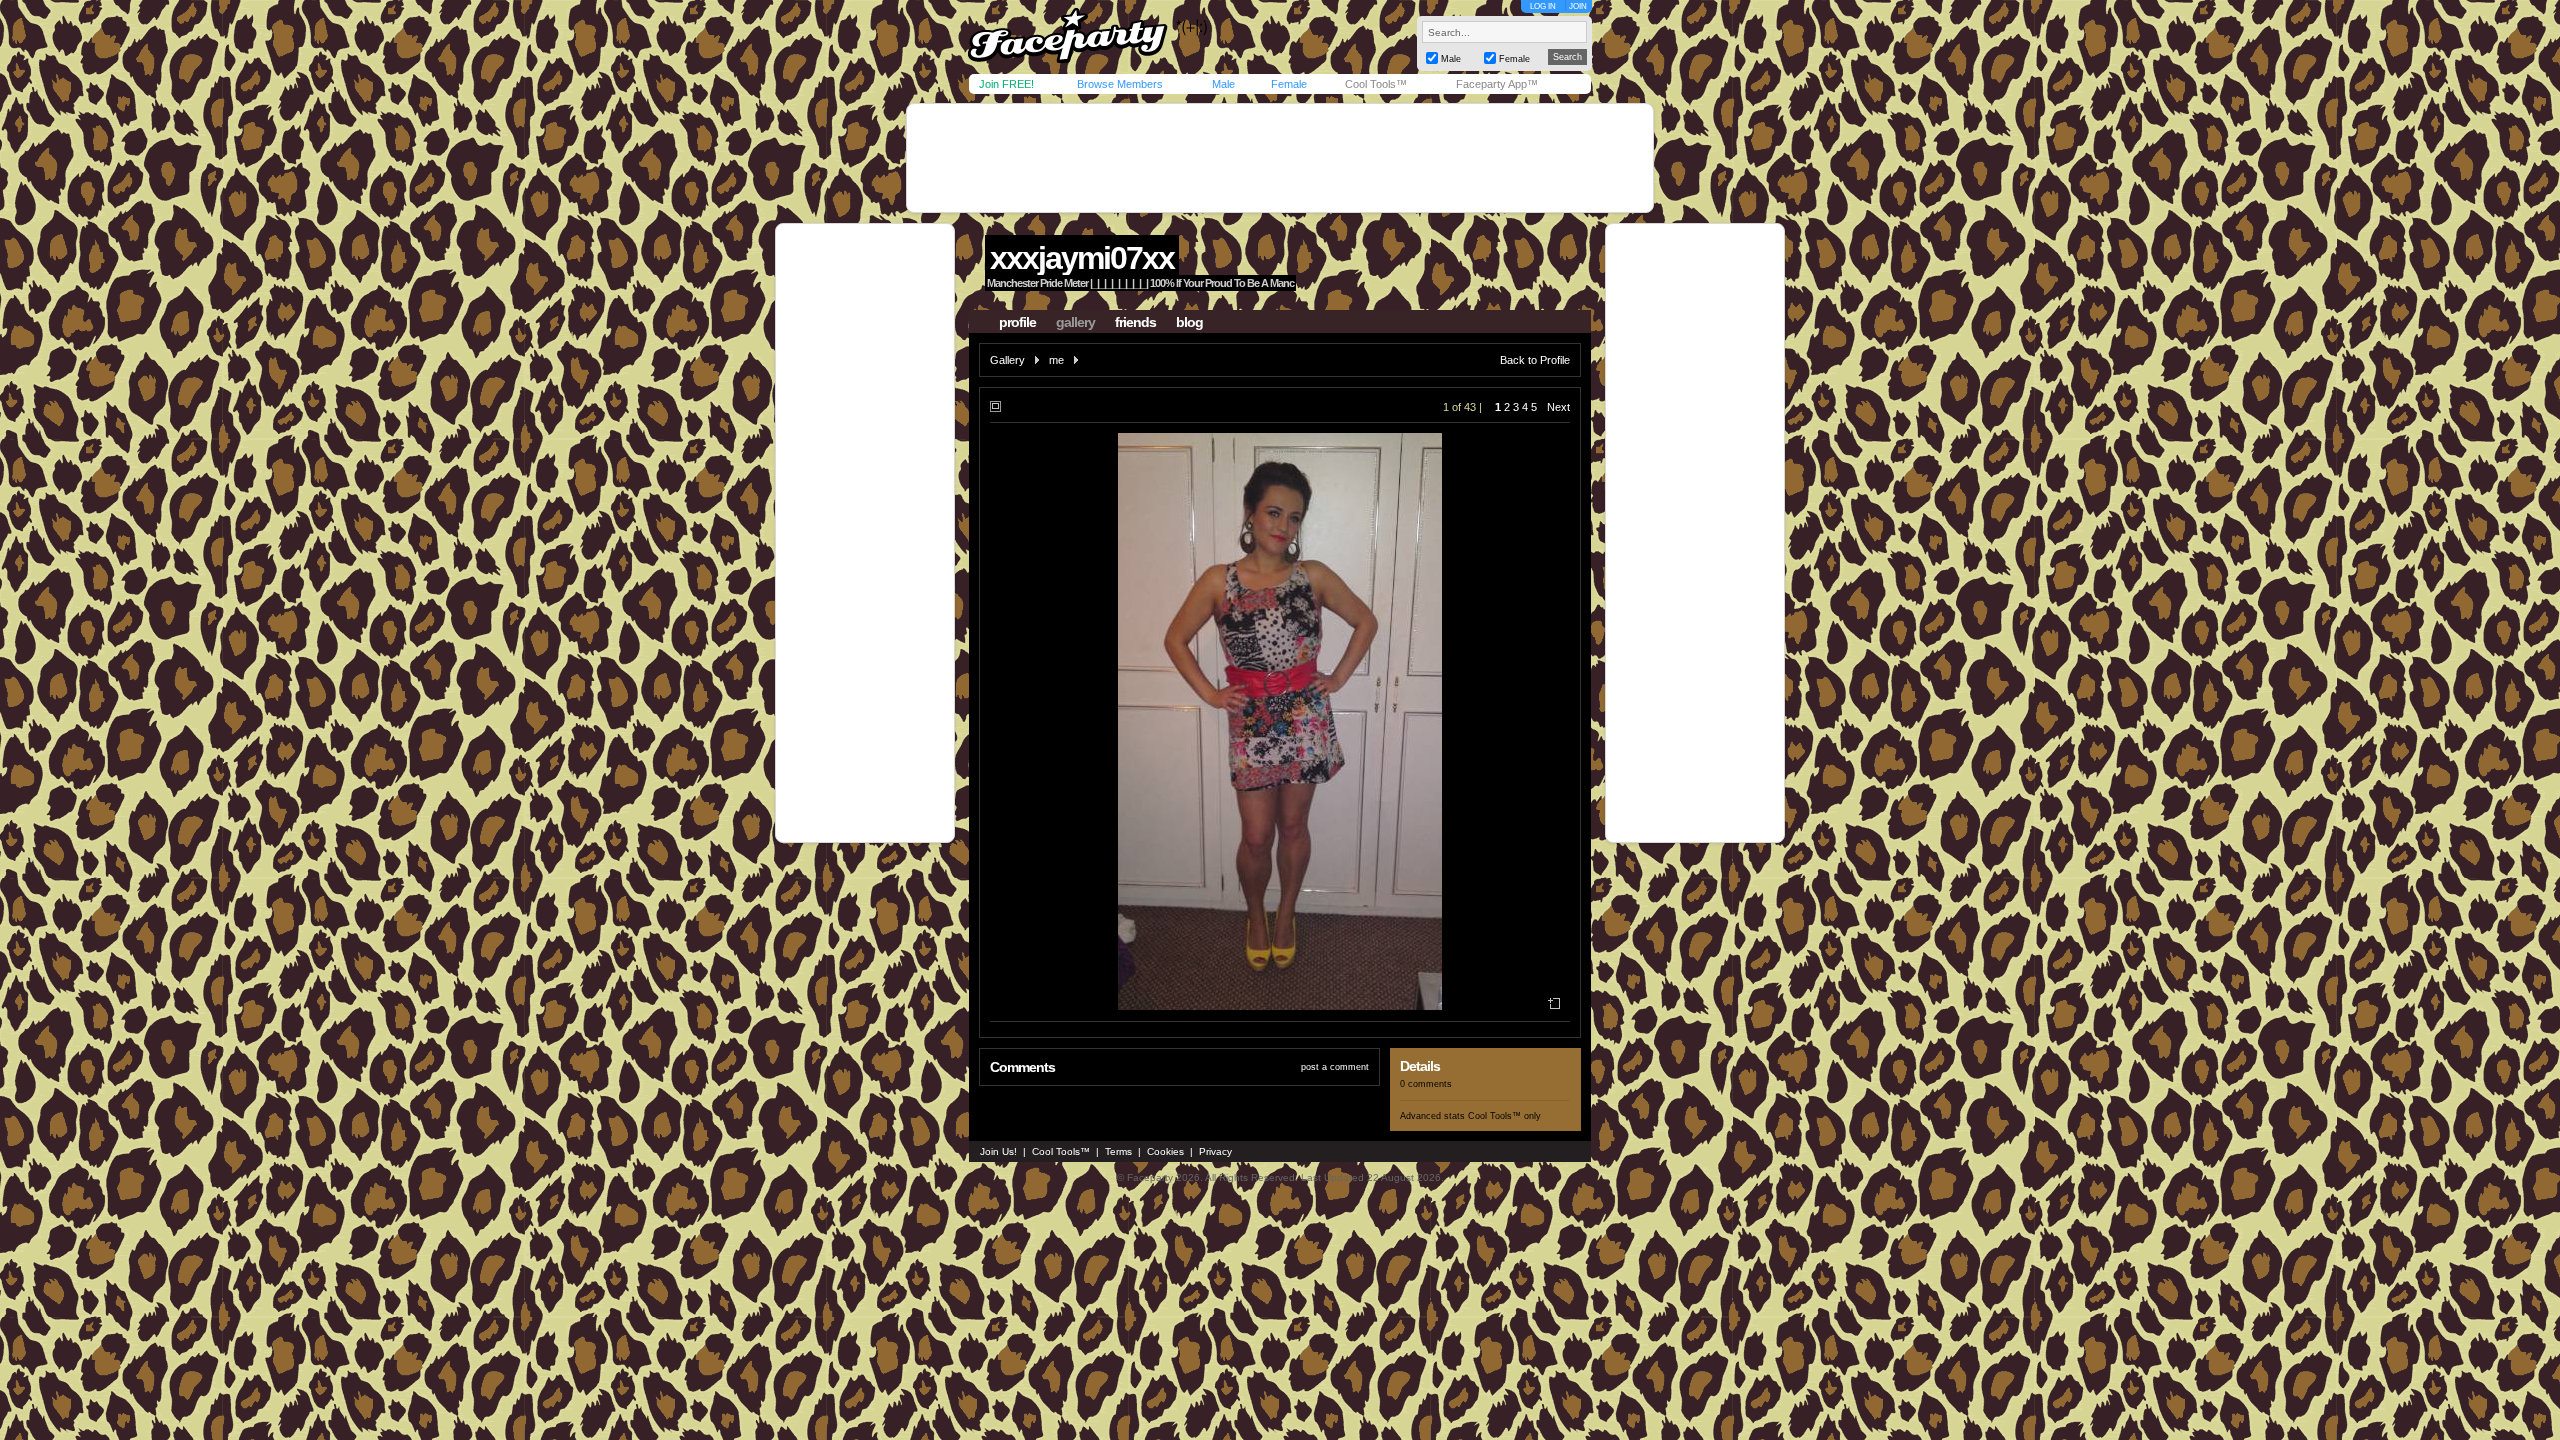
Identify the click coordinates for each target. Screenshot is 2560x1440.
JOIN (1578, 6)
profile (1017, 322)
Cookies (1165, 1151)
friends (1135, 322)
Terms (1118, 1151)
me (1056, 360)
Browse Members (1120, 84)
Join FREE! (1006, 84)
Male (1223, 84)
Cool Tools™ (1376, 84)
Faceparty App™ (1497, 84)
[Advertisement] (1280, 158)
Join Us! (998, 1151)
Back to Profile (1535, 360)
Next (1558, 407)
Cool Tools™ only (1504, 1116)
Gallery (1007, 360)
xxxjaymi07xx (1082, 258)
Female (1289, 84)
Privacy (1215, 1151)
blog (1189, 322)
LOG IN (1543, 6)
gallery (1075, 322)
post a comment (1335, 1067)
